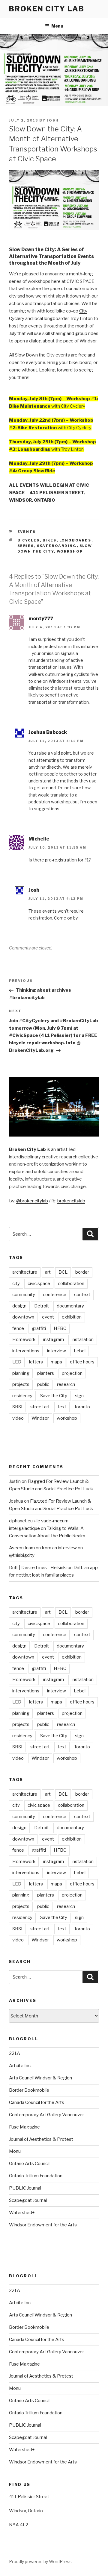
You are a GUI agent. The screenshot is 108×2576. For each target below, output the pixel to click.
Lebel (80, 1351)
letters (36, 1362)
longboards (75, 540)
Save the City (54, 1396)
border (82, 1272)
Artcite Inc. (20, 2066)
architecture (25, 1272)
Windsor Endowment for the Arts (43, 2225)
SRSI (17, 1407)
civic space (39, 1284)
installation (83, 1339)
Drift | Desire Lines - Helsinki (38, 1568)
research (66, 1384)
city (16, 1284)
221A (15, 2053)
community (24, 1295)
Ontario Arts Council (29, 2164)
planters (46, 1373)
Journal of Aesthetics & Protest (41, 2139)
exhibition (72, 1317)
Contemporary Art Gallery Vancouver (46, 2115)
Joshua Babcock (48, 732)
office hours (82, 1362)
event (48, 1317)
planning (21, 1373)
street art (40, 1407)
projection (72, 1373)
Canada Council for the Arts (37, 2102)
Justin (15, 1481)
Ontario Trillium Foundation (36, 2176)
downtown (23, 1317)
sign (79, 1396)
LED (17, 1362)
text (62, 1407)
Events (27, 532)
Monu (15, 2151)
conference (55, 1295)
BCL (63, 1272)
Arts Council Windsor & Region (40, 2078)
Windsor (40, 1418)
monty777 (41, 619)
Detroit (42, 1306)
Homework (24, 1339)
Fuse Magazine (24, 2127)
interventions (26, 1351)
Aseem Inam (22, 1548)
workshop (70, 551)
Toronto (82, 1407)
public (43, 1384)
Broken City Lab (47, 9)
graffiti (39, 1328)
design (19, 1306)
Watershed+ (22, 2213)
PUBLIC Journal (25, 2188)
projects (21, 1384)
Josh (53, 120)
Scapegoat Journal (28, 2200)
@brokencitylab (32, 1201)
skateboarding (57, 546)
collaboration (71, 1284)
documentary (70, 1306)
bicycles (29, 540)
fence (18, 1328)
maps (56, 1362)
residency (22, 1396)
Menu (57, 26)
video (18, 1418)
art (48, 1272)
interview (57, 1351)
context (82, 1295)
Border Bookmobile (29, 2090)
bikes (50, 540)
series (26, 546)
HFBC (60, 1328)
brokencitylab (71, 1201)
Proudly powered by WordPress (40, 2561)
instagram (54, 1339)
